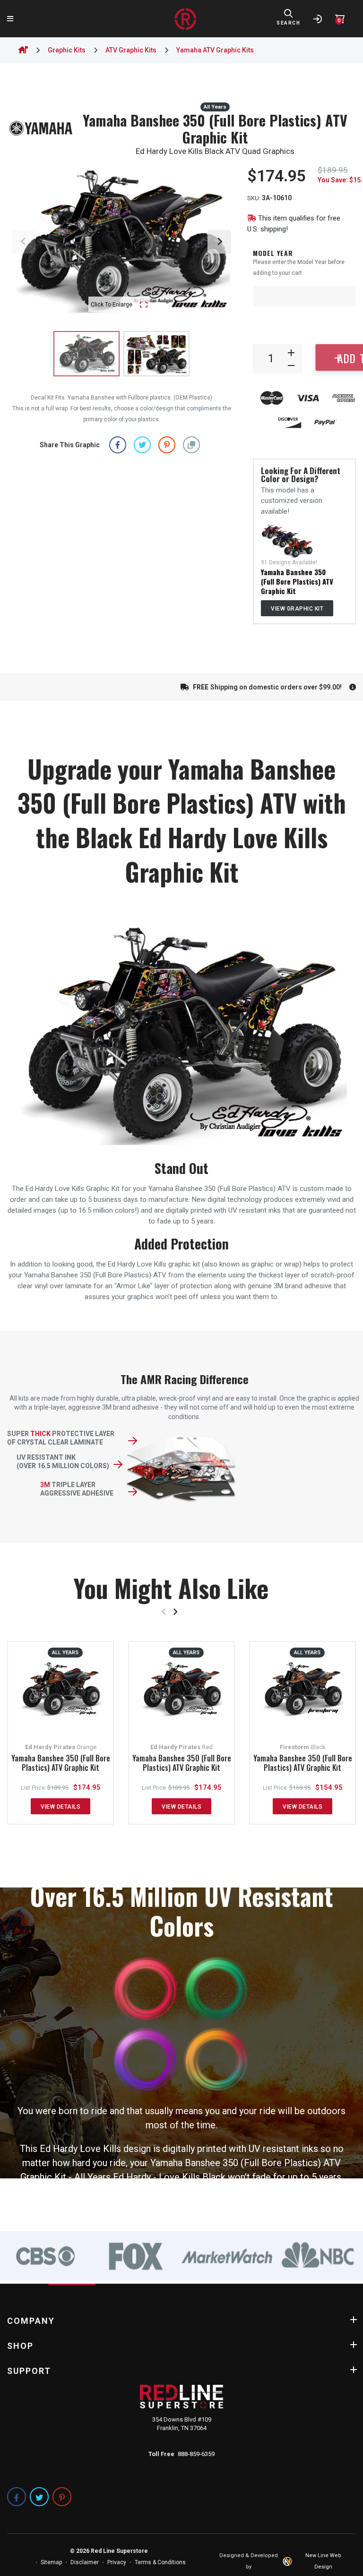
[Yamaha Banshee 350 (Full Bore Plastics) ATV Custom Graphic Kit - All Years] (287, 541)
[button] (191, 445)
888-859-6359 (196, 2454)
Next (219, 242)
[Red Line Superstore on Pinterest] (62, 2497)
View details (60, 1807)
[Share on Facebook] (118, 445)
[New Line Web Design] (288, 2561)
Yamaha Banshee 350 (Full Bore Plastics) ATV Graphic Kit (297, 581)
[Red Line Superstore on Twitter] (39, 2497)
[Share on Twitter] (142, 445)
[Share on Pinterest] (167, 445)
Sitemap (51, 2562)
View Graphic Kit (297, 609)
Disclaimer (85, 2562)
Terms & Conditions (160, 2562)
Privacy (117, 2562)
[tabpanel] (45, 2256)
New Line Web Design (323, 2561)
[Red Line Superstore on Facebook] (17, 2497)
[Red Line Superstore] (185, 19)
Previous (24, 242)
